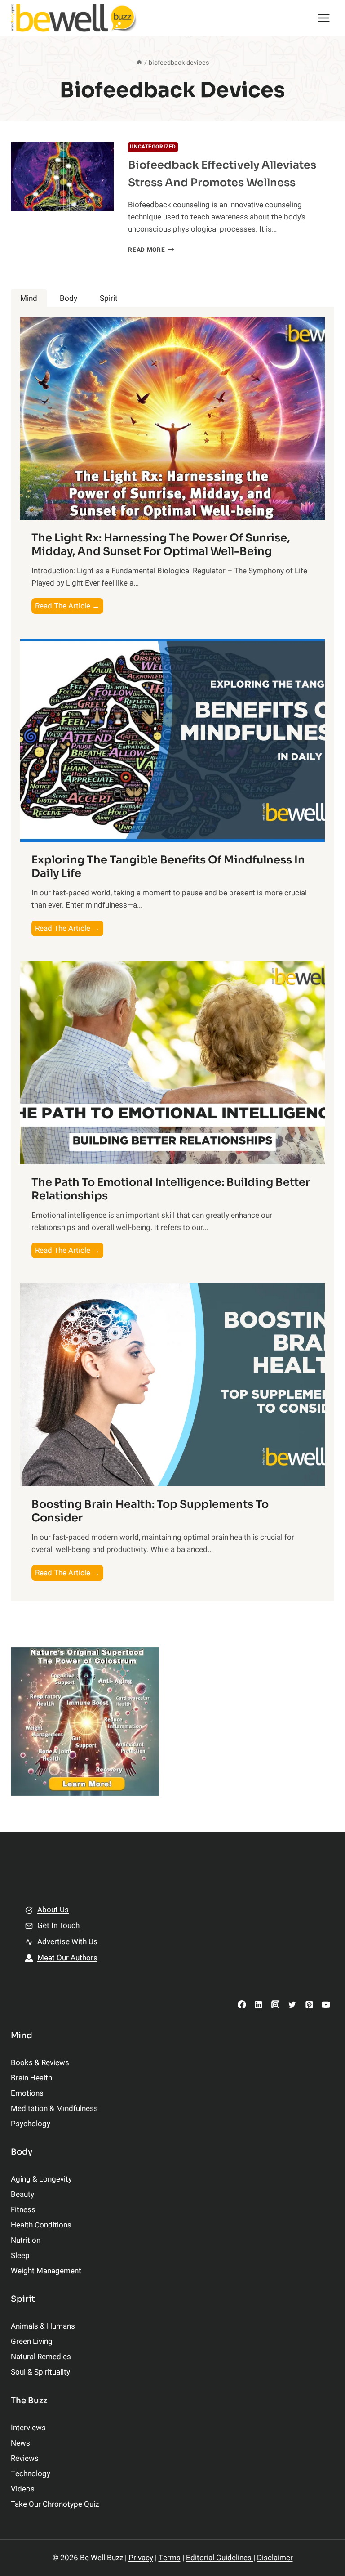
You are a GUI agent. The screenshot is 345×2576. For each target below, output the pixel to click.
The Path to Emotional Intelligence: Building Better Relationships (171, 1189)
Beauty (22, 2194)
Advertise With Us (67, 1942)
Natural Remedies (41, 2357)
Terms (170, 2558)
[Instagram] (275, 2004)
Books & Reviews (40, 2063)
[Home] (139, 63)
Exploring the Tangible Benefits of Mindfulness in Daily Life (168, 867)
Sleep (20, 2256)
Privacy (141, 2558)
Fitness (23, 2210)
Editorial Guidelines (220, 2558)
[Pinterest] (309, 2004)
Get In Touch (58, 1925)
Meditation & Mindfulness (54, 2109)
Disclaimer (275, 2558)
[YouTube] (326, 2004)
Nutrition (26, 2240)
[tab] (29, 298)
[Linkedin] (259, 2004)
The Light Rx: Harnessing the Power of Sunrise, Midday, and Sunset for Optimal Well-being (161, 545)
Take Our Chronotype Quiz (55, 2504)
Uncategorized (153, 147)
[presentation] (62, 177)
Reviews (25, 2458)
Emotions (27, 2093)
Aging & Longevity (41, 2179)
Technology (31, 2474)
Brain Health (31, 2078)
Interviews (28, 2428)
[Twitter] (292, 2004)
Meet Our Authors (67, 1958)
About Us (53, 1910)
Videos (23, 2489)
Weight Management (46, 2271)
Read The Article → (69, 607)
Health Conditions (41, 2225)
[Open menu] (324, 18)
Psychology (31, 2124)
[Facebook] (242, 2004)
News (20, 2443)
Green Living (32, 2341)
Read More (151, 250)
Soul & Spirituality (40, 2372)
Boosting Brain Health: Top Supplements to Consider (150, 1511)
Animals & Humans (43, 2326)
